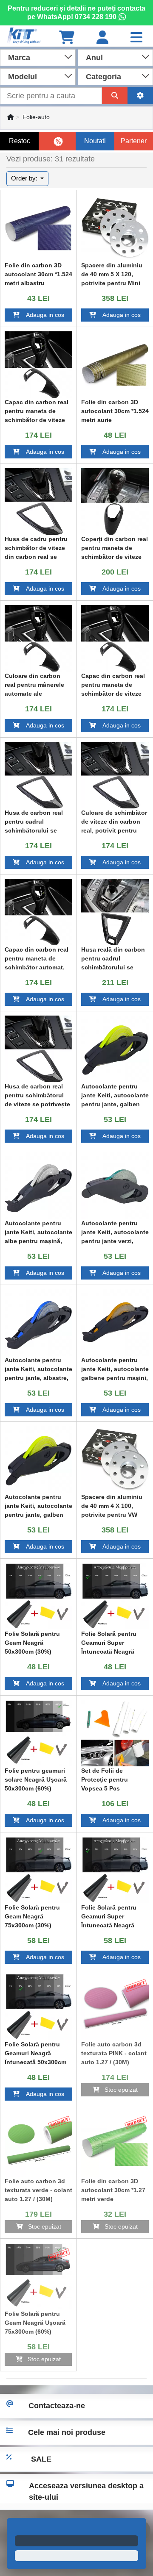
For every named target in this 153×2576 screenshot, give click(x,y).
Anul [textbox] (94, 58)
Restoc (20, 141)
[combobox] (38, 57)
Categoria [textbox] (103, 77)
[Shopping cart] (67, 38)
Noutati (95, 141)
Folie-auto (36, 117)
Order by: (25, 178)
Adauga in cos (42, 315)
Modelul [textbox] (23, 77)
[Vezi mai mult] (38, 228)
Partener (134, 141)
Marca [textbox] (19, 58)
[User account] (102, 38)
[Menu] (136, 38)
